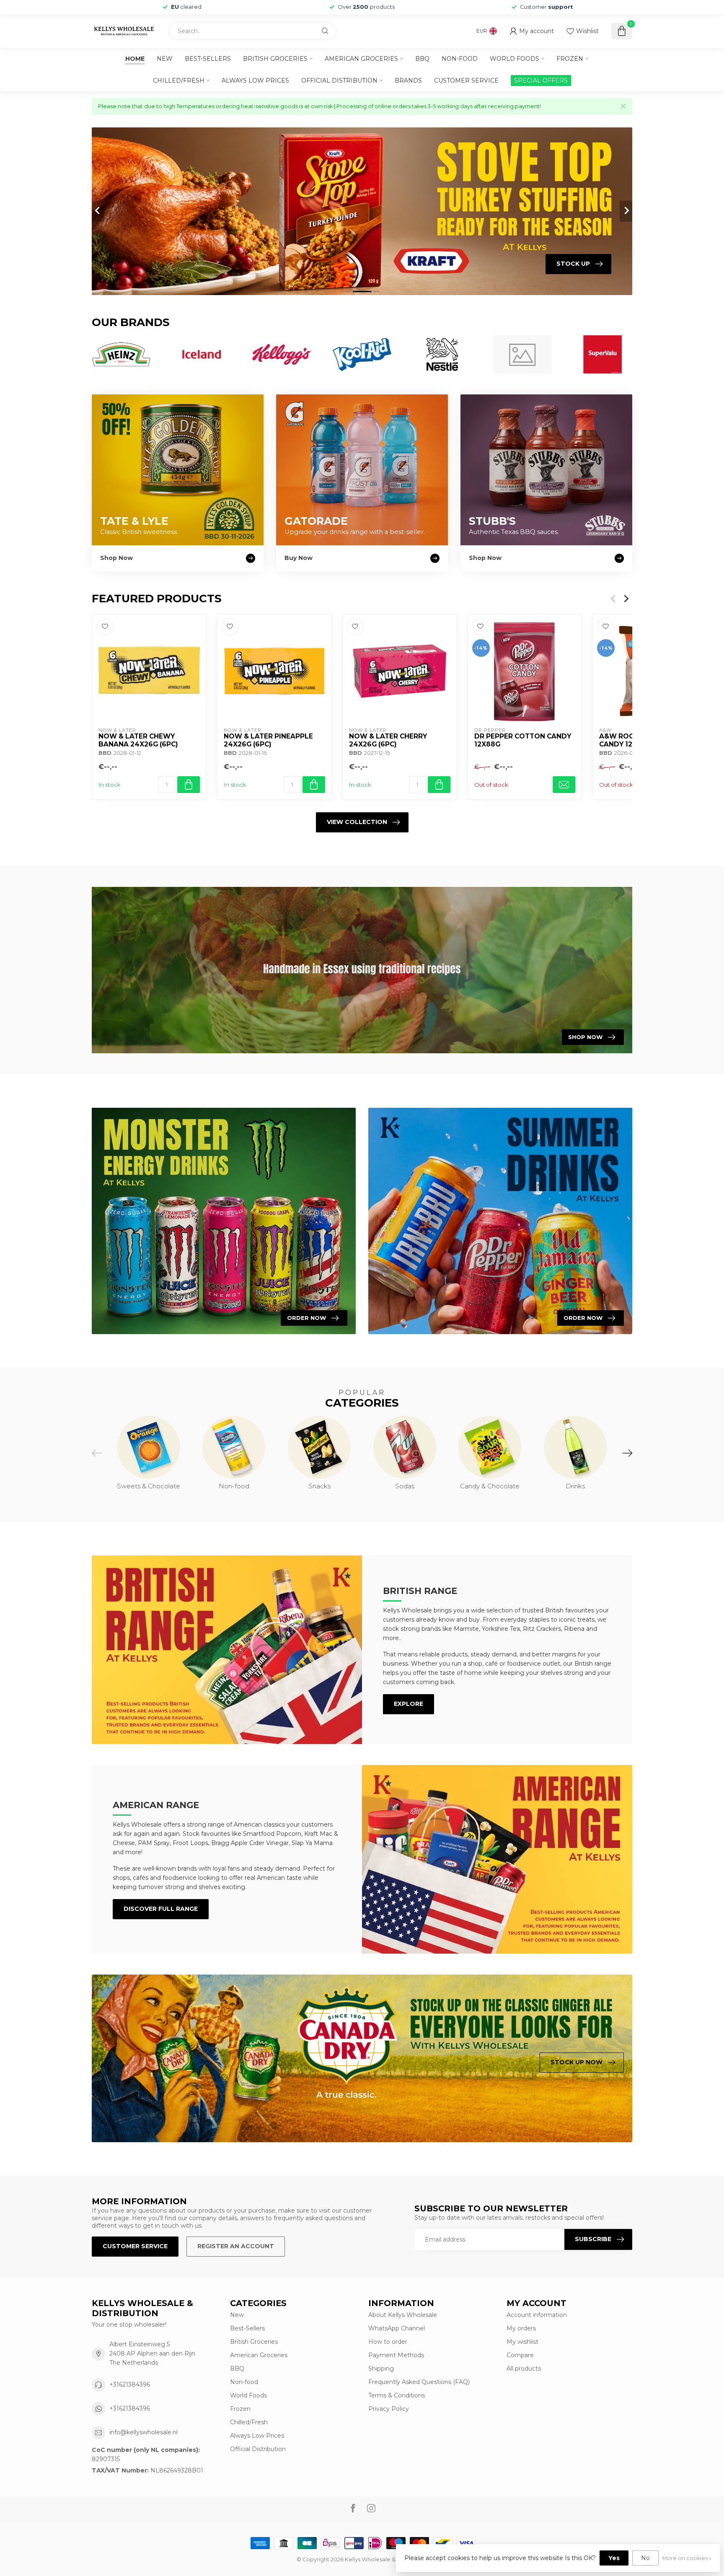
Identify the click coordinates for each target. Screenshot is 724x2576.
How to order (388, 2342)
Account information (537, 2315)
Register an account (236, 2246)
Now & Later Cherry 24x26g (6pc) (388, 740)
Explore (409, 1704)
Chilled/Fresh (179, 80)
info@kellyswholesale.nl (144, 2432)
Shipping (381, 2369)
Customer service (466, 80)
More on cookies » (687, 2558)
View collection (357, 822)
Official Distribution (339, 80)
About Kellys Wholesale (403, 2315)
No (645, 2558)
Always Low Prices (255, 80)
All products (524, 2369)
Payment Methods (396, 2355)
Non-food (460, 59)
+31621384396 (130, 2384)
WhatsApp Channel (397, 2328)
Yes (614, 2558)
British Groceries (275, 59)
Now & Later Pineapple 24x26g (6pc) (268, 740)
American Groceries (361, 59)
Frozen (570, 59)
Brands (408, 80)
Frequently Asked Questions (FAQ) (419, 2382)
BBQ (422, 59)
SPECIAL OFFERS (541, 80)
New (165, 59)
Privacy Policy (389, 2409)
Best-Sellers (208, 59)
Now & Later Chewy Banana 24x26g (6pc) (138, 740)
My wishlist (522, 2342)
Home (135, 59)
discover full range (161, 1909)
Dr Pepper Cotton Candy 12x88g (523, 740)
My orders (521, 2328)
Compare (520, 2355)
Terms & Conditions (397, 2395)
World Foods (515, 59)
